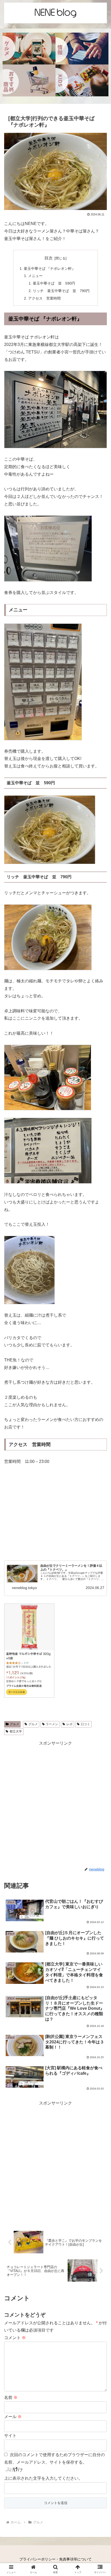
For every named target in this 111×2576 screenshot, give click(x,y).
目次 (49, 258)
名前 (11, 2397)
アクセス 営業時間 (44, 298)
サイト (10, 2436)
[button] (100, 1425)
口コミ (85, 1724)
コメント (15, 2338)
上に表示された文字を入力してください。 (43, 2478)
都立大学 (16, 1731)
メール (13, 2417)
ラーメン (52, 1724)
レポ (69, 1724)
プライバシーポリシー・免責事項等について (55, 2559)
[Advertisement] (55, 1803)
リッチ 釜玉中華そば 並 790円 (61, 291)
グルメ (14, 1724)
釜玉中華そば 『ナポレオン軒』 (50, 269)
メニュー (35, 276)
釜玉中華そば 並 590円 (54, 283)
